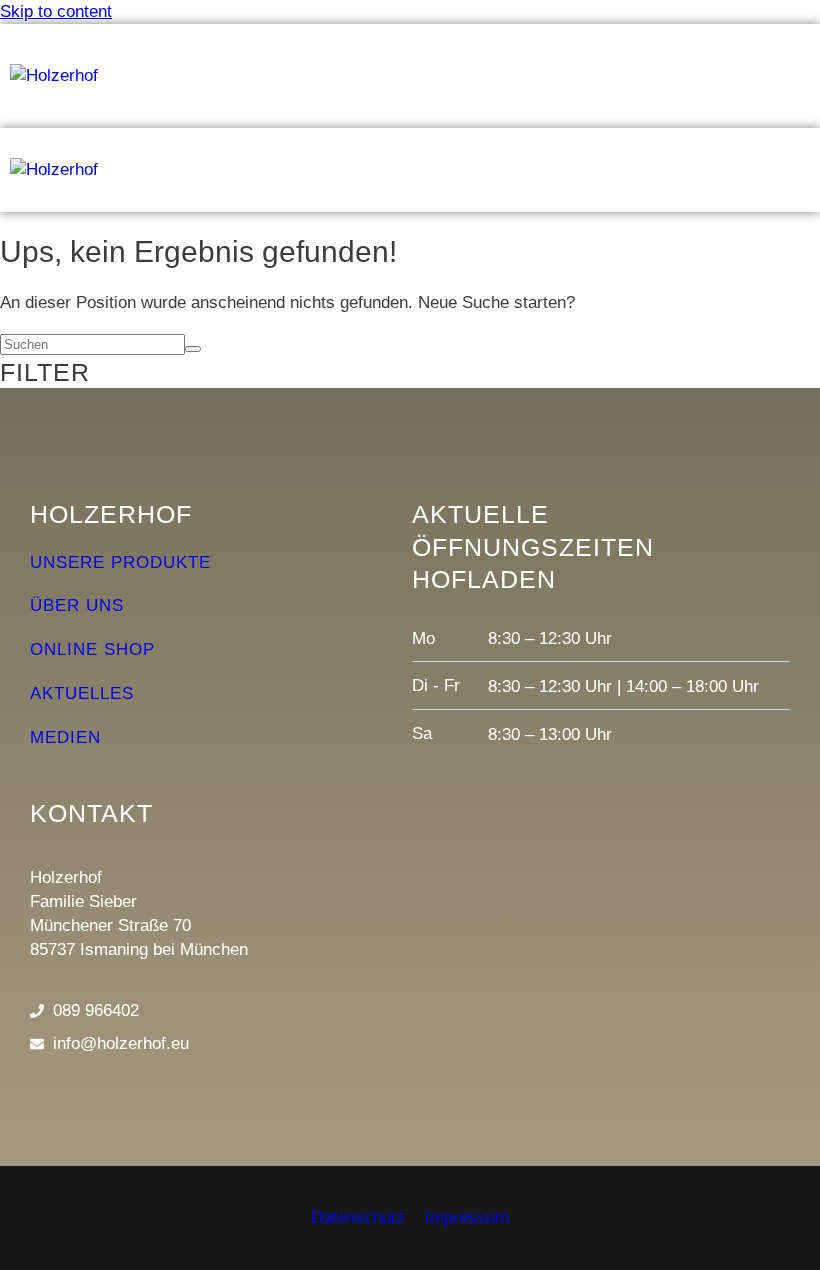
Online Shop (92, 649)
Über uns (77, 605)
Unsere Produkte (120, 562)
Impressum (467, 1217)
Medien (65, 737)
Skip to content (56, 11)
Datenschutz (358, 1217)
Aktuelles (82, 693)
